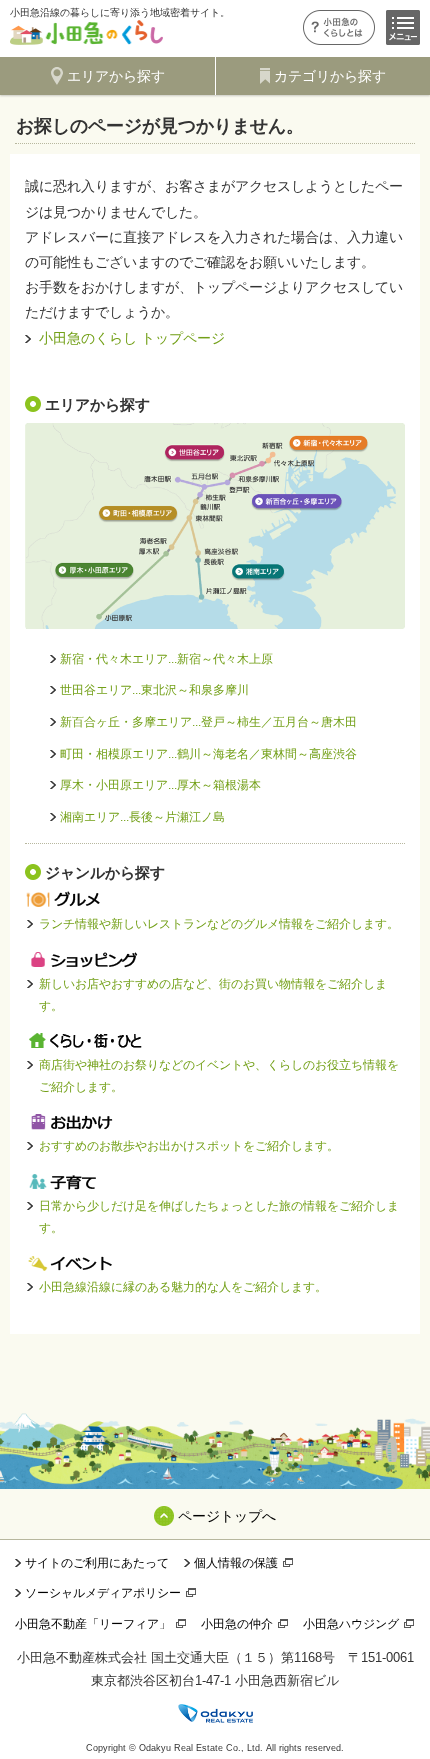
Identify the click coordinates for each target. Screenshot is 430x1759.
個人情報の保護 (236, 1563)
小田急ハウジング (351, 1624)
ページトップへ (227, 1516)
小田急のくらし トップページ (132, 338)
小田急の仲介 (237, 1624)
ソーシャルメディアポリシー (103, 1593)
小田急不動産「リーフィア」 (93, 1624)
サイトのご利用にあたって (97, 1563)
